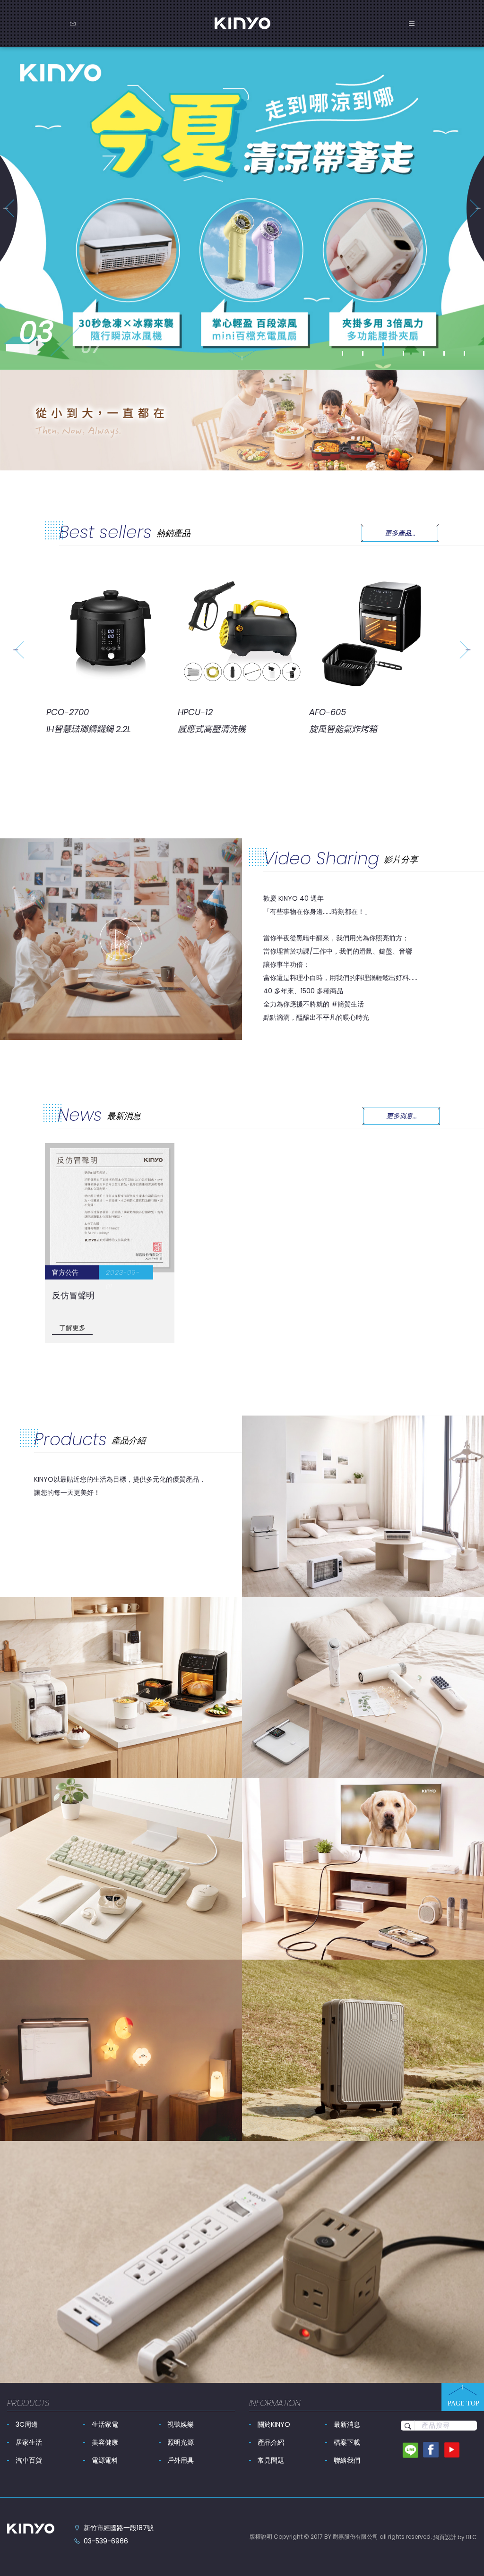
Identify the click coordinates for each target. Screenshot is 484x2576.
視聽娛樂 (181, 2424)
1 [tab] (343, 353)
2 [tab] (363, 353)
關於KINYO (274, 2424)
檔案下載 (347, 2442)
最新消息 (347, 2424)
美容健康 (105, 2442)
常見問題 (271, 2460)
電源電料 (105, 2460)
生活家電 (105, 2424)
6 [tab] (444, 353)
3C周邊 (27, 2424)
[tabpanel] (242, 209)
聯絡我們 (347, 2460)
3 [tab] (383, 353)
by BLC (467, 2537)
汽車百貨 (29, 2460)
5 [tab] (424, 353)
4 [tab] (404, 349)
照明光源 (181, 2442)
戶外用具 (181, 2460)
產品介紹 (271, 2442)
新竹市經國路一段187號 (119, 2528)
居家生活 (29, 2442)
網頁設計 (445, 2537)
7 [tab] (465, 353)
